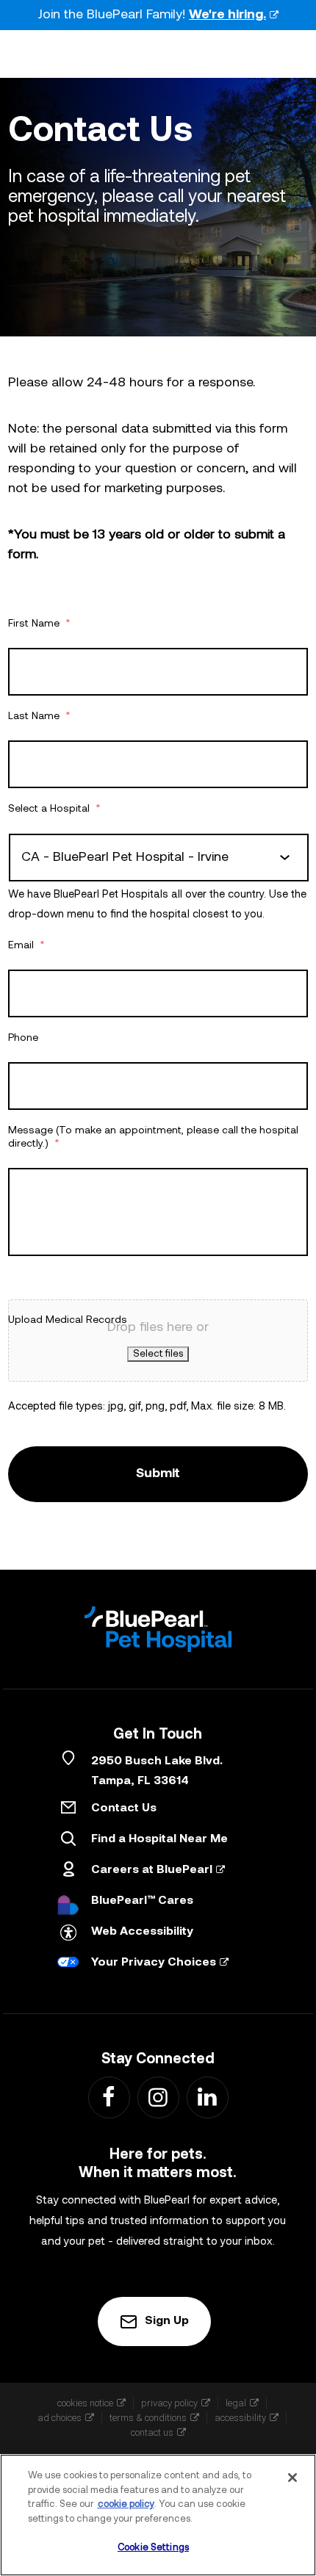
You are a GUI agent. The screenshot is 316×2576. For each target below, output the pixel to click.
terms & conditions (148, 2418)
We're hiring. (227, 15)
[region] (158, 2515)
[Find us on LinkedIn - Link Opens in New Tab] (207, 2097)
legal (236, 2403)
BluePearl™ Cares (142, 1901)
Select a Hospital (54, 809)
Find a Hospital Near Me (159, 1839)
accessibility (240, 2418)
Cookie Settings (153, 2548)
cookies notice (85, 2403)
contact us (152, 2432)
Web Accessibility (142, 1932)
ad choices (60, 2418)
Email (26, 946)
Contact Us (124, 1808)
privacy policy (169, 2403)
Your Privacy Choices (154, 1963)
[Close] (292, 2478)
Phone (23, 1038)
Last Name (39, 717)
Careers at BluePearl (152, 1870)
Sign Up (167, 2321)
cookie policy (126, 2504)
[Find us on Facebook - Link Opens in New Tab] (108, 2097)
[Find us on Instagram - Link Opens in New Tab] (158, 2097)
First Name (39, 624)
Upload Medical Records (68, 1320)
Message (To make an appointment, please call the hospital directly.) (153, 1137)
